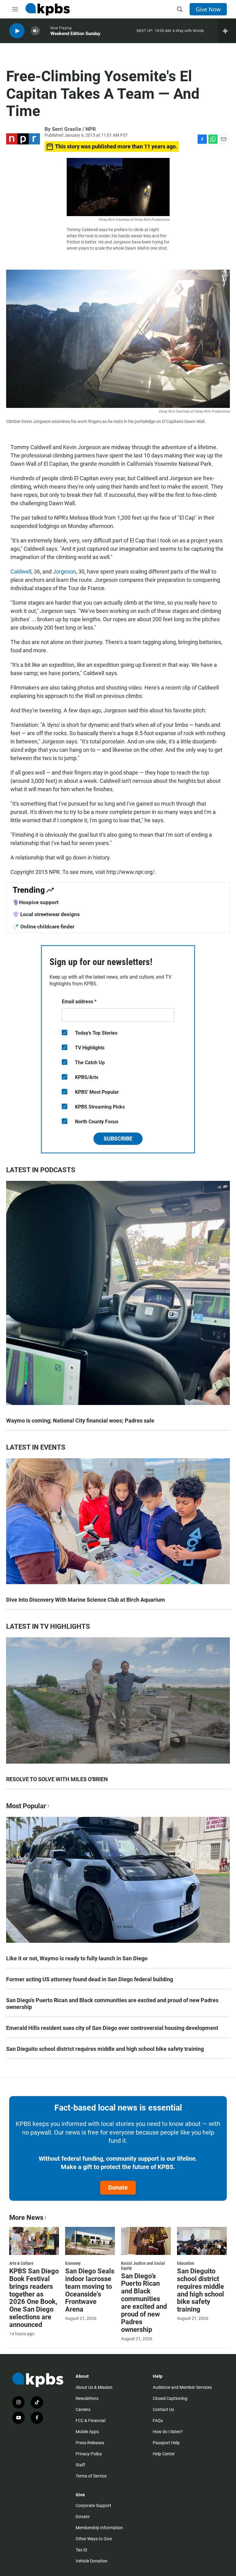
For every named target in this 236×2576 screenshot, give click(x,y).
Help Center (164, 2454)
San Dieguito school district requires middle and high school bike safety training (105, 2049)
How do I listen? (168, 2432)
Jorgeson (64, 572)
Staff (80, 2465)
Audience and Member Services (182, 2387)
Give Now (208, 9)
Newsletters (87, 2398)
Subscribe (118, 1139)
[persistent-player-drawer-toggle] (227, 31)
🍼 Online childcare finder (43, 927)
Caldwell (21, 572)
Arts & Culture (21, 2263)
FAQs (158, 2421)
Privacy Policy (89, 2454)
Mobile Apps (87, 2432)
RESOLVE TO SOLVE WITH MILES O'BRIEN (57, 1779)
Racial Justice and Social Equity (143, 2266)
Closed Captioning (170, 2398)
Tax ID (81, 2550)
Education (186, 2263)
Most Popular (26, 1806)
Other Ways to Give (94, 2539)
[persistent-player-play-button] (17, 31)
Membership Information (99, 2528)
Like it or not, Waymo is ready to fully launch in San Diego (77, 1958)
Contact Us (163, 2409)
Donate (118, 2188)
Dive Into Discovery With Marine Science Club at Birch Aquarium (86, 1600)
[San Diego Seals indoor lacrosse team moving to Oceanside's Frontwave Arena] (90, 2241)
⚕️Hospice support (36, 902)
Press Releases (90, 2443)
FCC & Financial (90, 2421)
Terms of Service (91, 2476)
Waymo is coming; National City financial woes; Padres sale (80, 1421)
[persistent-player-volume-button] (35, 31)
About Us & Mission (94, 2387)
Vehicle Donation (92, 2561)
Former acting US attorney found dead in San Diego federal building (90, 1979)
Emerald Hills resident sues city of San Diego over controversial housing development (112, 2028)
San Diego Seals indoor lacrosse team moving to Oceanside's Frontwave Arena (90, 2290)
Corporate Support (93, 2506)
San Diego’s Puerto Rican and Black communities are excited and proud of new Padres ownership (112, 2004)
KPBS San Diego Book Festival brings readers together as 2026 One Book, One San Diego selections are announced (34, 2298)
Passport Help (166, 2443)
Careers (83, 2409)
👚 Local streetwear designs (46, 914)
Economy (73, 2263)
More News (26, 2218)
